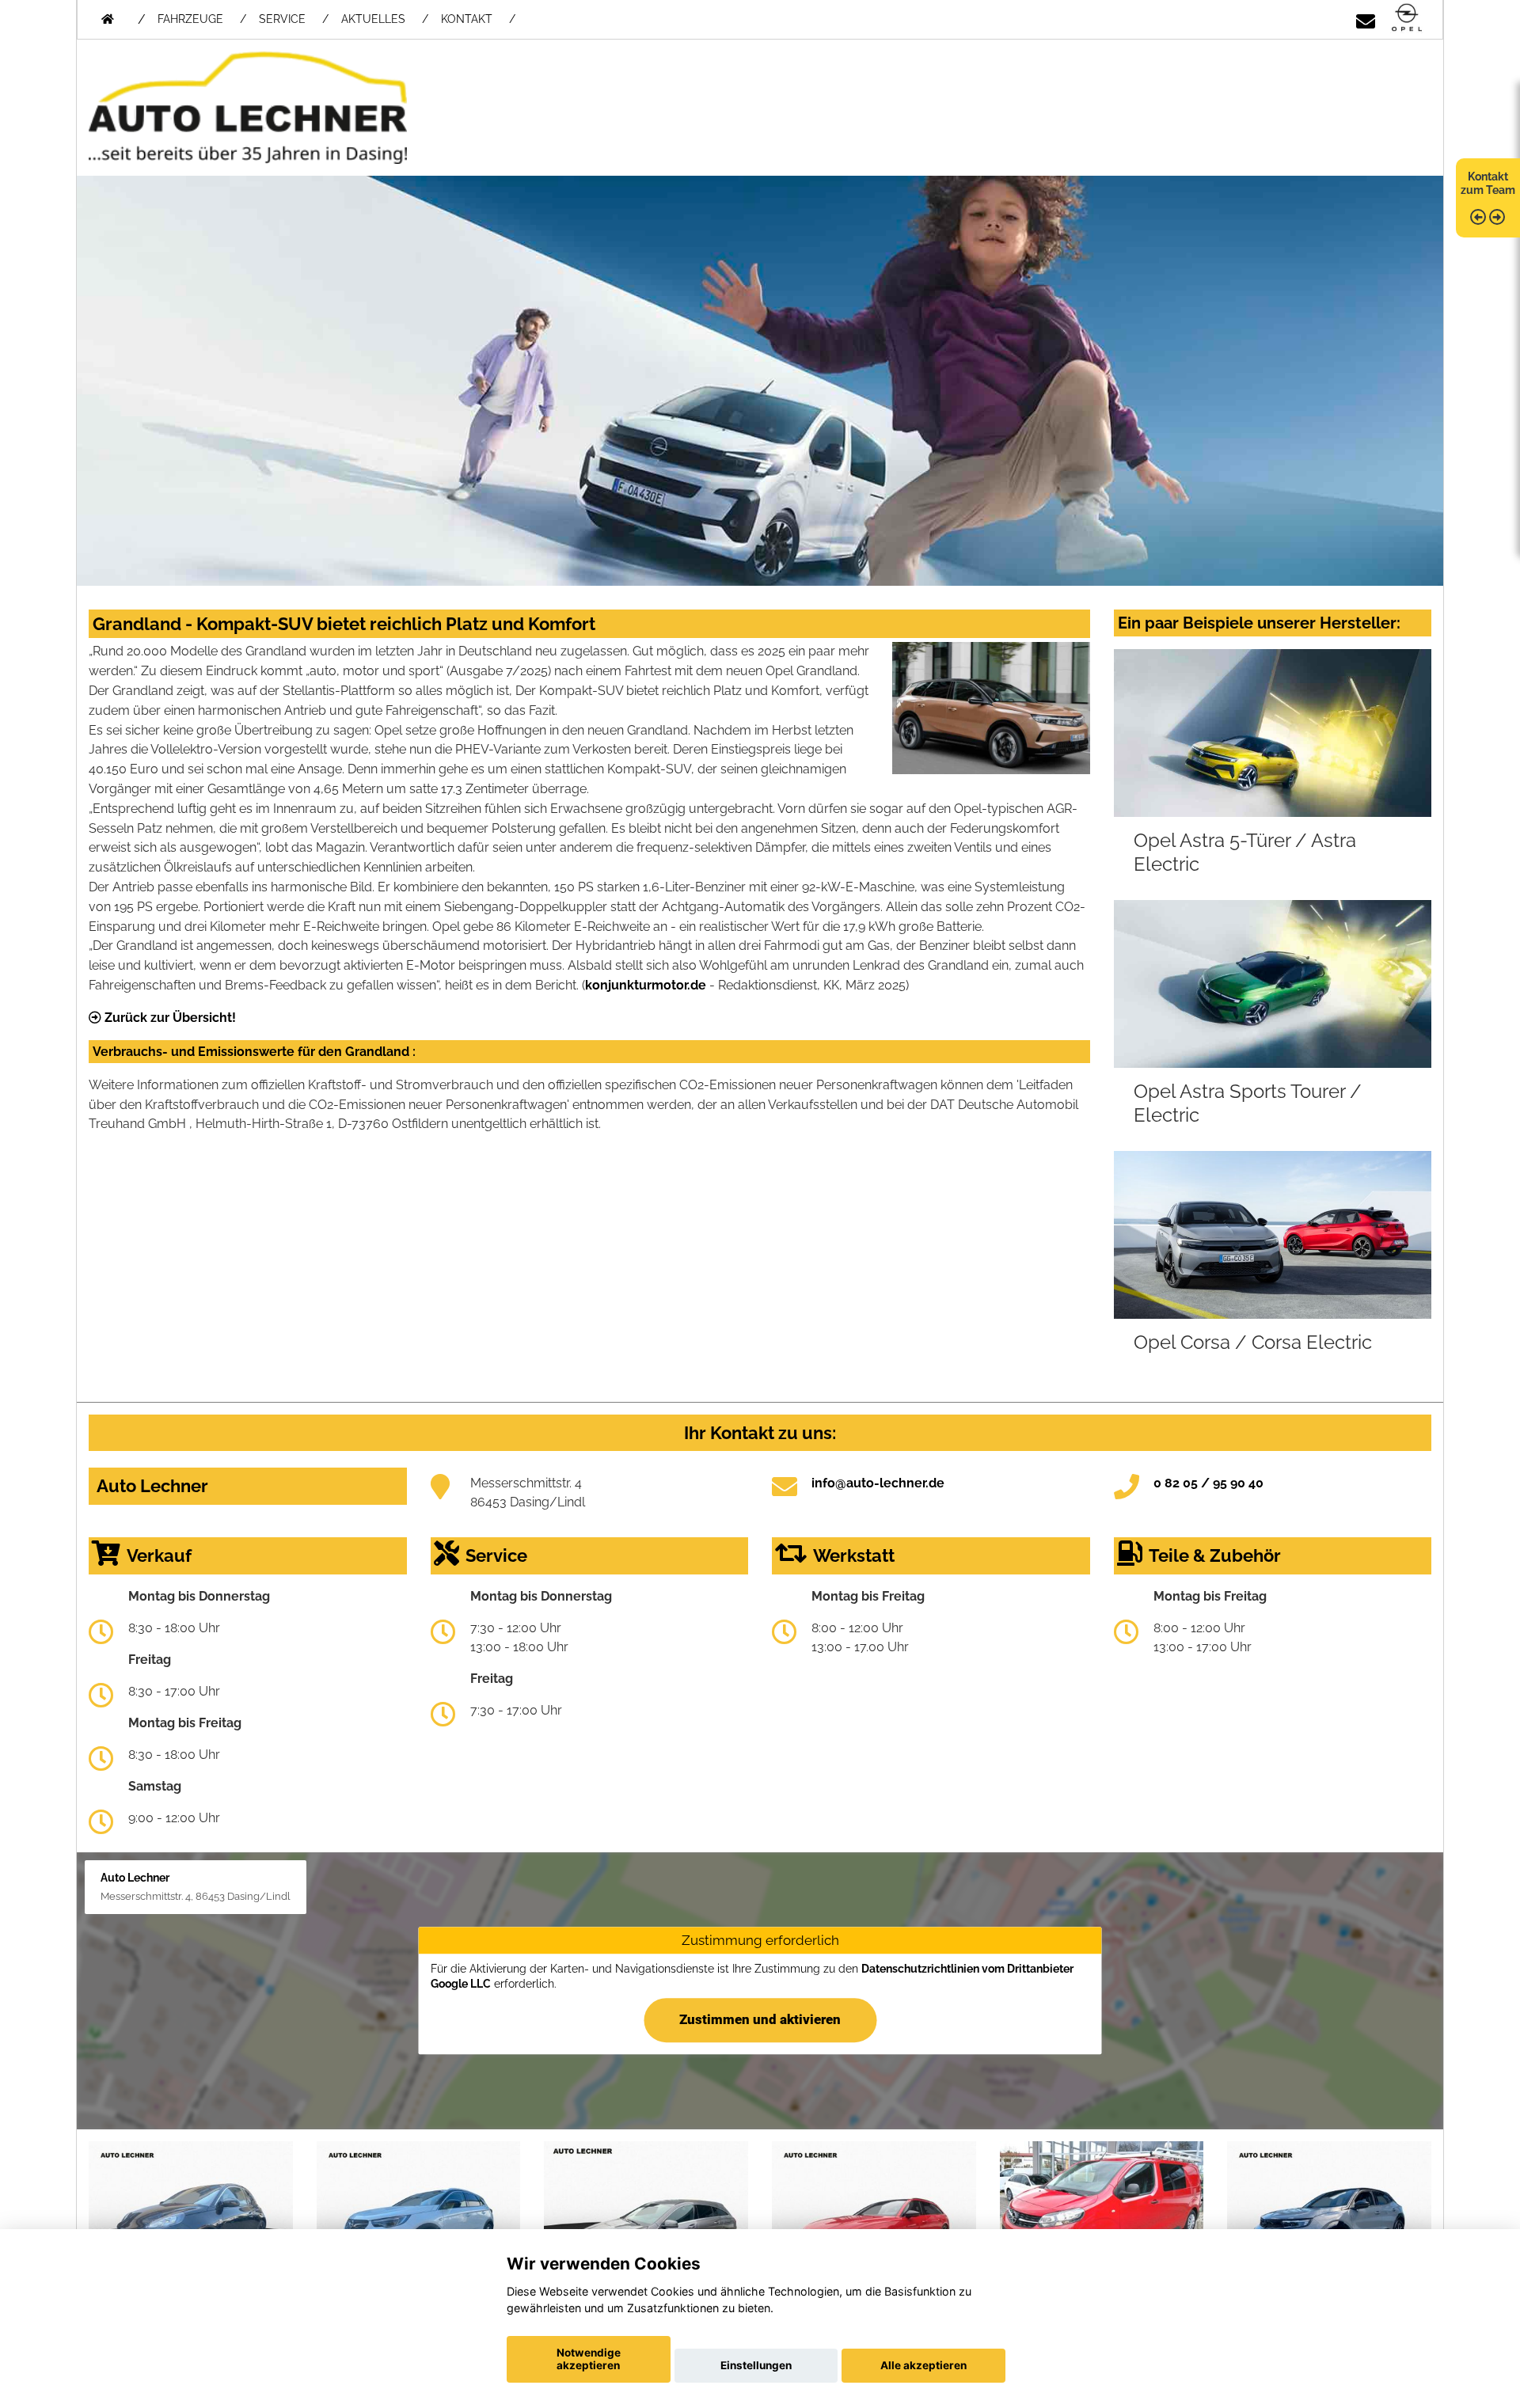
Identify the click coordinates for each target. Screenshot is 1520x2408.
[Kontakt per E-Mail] (1366, 19)
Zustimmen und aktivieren (760, 2020)
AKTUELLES (373, 19)
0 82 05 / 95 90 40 (1208, 1483)
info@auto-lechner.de (878, 1483)
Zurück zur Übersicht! (169, 1018)
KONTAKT (467, 19)
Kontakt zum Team (1488, 183)
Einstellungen (756, 2365)
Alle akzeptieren (923, 2365)
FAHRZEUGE (190, 19)
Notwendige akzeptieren (589, 2359)
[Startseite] (1407, 19)
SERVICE (282, 19)
